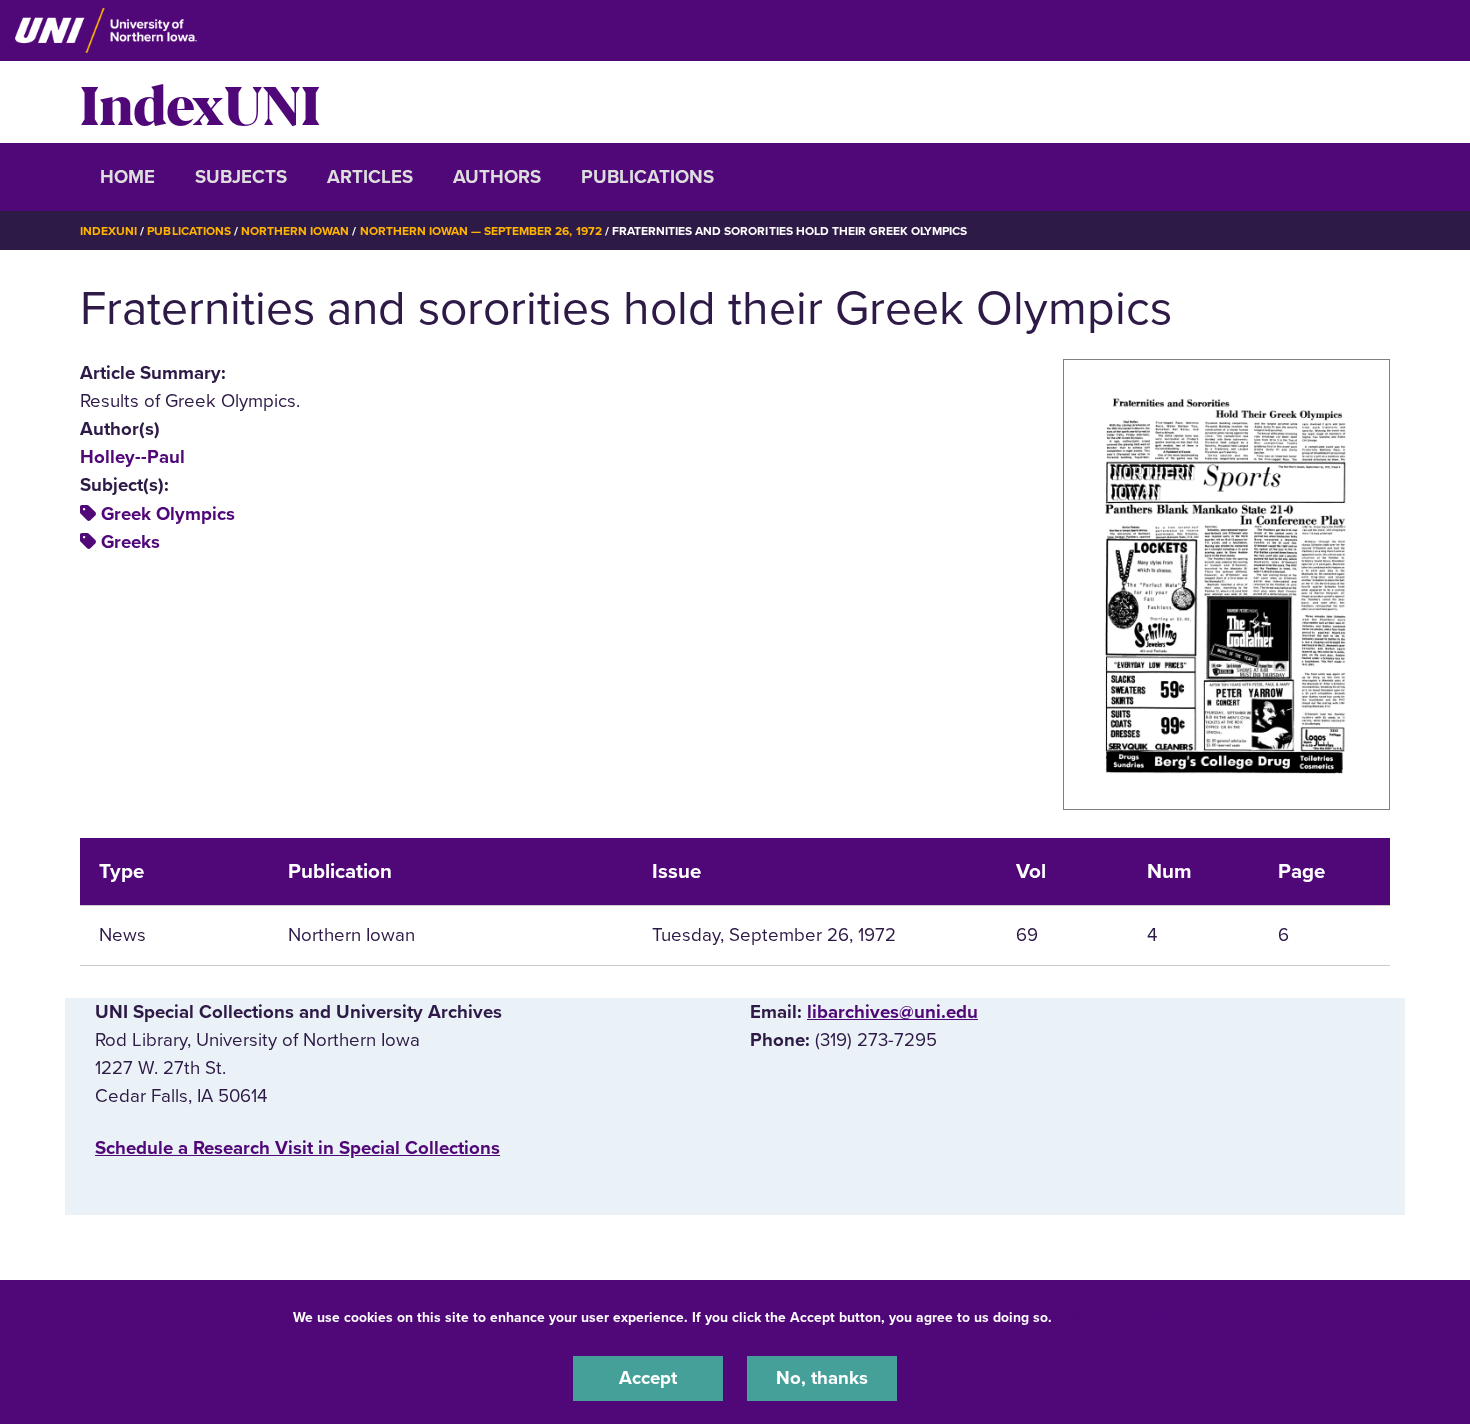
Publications (647, 177)
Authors (497, 177)
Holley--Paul (132, 457)
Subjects (241, 177)
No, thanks (822, 1378)
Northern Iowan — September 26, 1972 (481, 231)
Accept (648, 1378)
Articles (370, 177)
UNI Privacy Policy (1119, 1317)
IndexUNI (200, 102)
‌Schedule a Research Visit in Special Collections (297, 1148)
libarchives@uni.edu (892, 1012)
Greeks (130, 542)
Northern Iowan (295, 231)
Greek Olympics (168, 514)
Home (127, 177)
